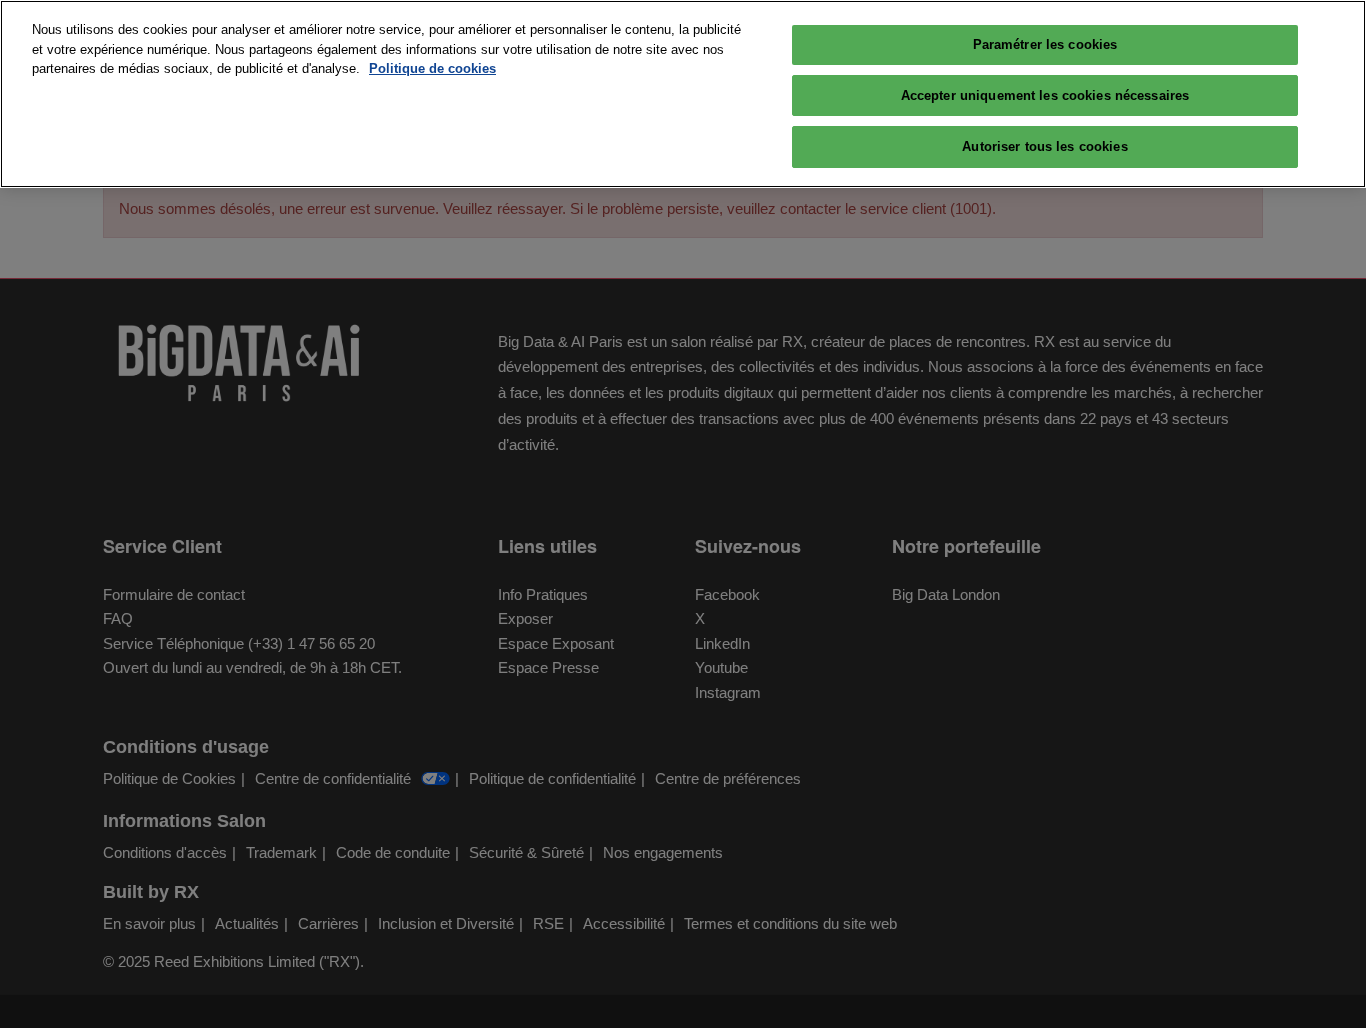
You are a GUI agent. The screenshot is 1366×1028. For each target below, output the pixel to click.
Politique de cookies (432, 68)
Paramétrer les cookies (1045, 44)
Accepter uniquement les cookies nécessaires (1045, 95)
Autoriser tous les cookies (1044, 146)
